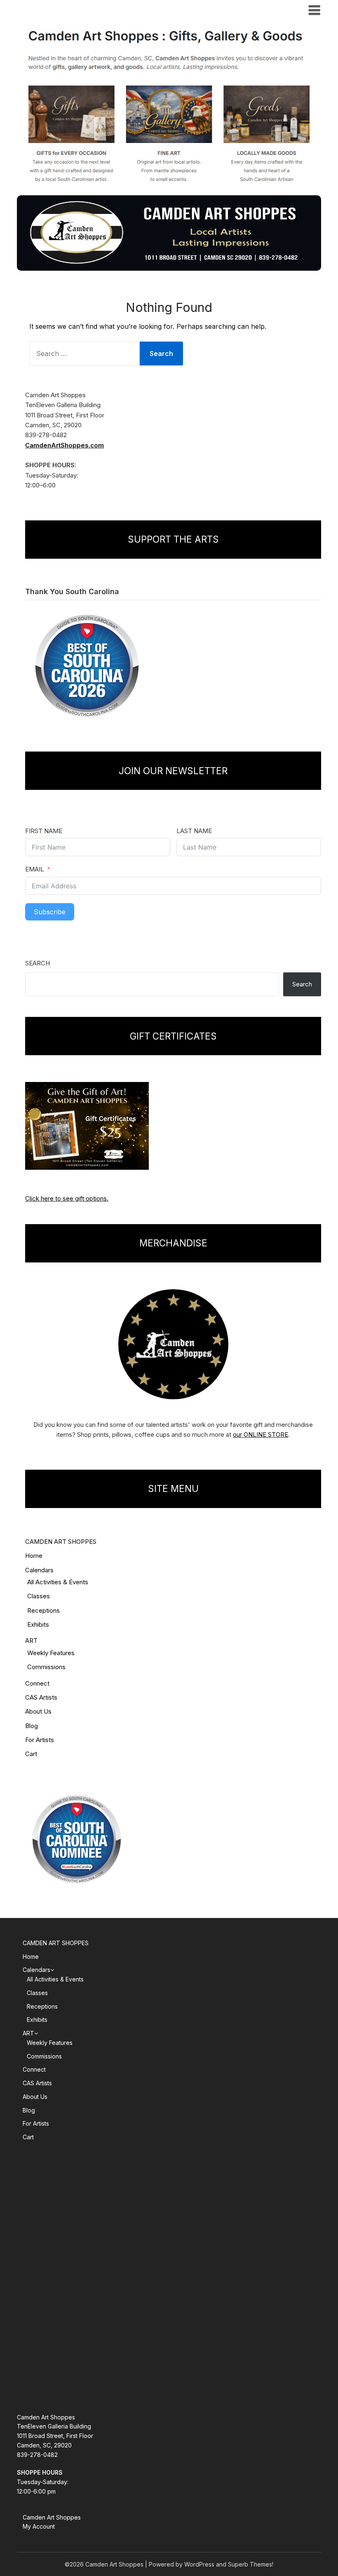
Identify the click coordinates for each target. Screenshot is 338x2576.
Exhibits (38, 1624)
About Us (38, 1711)
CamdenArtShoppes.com (65, 445)
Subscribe (50, 912)
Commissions (46, 1667)
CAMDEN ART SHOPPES (61, 1542)
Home (34, 1556)
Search (38, 963)
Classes (39, 1596)
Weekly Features (51, 1653)
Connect (37, 1683)
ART (31, 1640)
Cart (31, 1754)
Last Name (194, 831)
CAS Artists (41, 1697)
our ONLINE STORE (261, 1434)
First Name (44, 831)
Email (35, 869)
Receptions (43, 1610)
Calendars (39, 1570)
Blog (32, 1726)
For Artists (40, 1740)
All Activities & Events (58, 1582)
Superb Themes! (251, 2564)
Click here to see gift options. (67, 1198)
